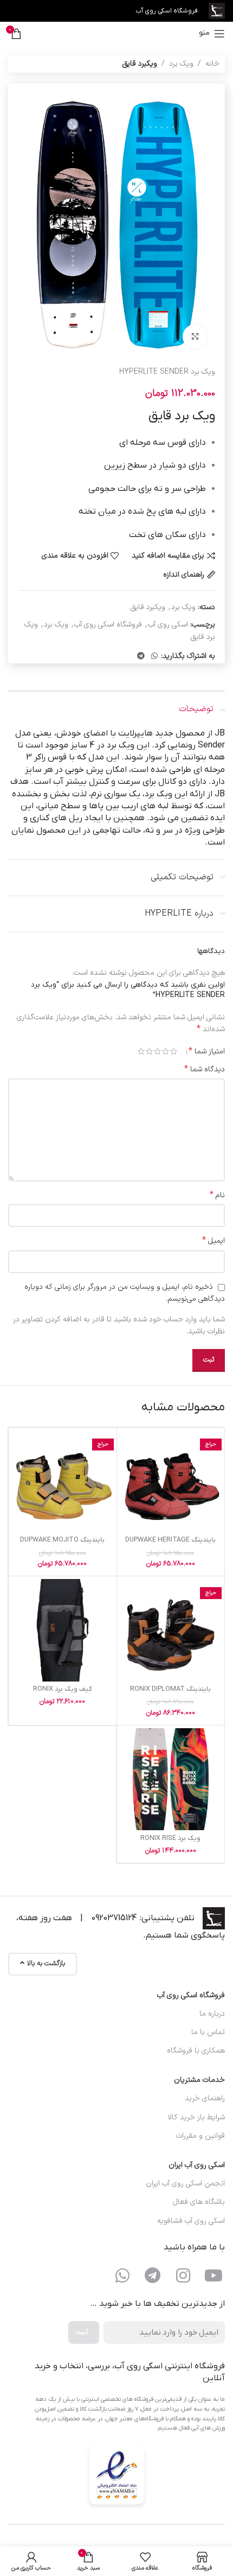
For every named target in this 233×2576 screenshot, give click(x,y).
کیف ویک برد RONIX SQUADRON (63, 1693)
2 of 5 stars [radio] (166, 1051)
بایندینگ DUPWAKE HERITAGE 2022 (170, 1544)
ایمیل (213, 1241)
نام (217, 1196)
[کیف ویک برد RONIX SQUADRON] (63, 1630)
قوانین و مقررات (200, 2136)
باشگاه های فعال (199, 2202)
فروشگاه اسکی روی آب (108, 625)
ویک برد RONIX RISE (170, 1838)
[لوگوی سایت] (217, 11)
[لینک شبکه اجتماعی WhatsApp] (154, 657)
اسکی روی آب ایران (197, 2165)
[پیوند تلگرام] (141, 657)
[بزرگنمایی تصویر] (195, 337)
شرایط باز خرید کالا (196, 2117)
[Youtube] (213, 2275)
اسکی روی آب (168, 625)
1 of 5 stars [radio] (174, 1051)
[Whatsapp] (122, 2275)
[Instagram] (183, 2275)
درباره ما (212, 2014)
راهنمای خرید (205, 2098)
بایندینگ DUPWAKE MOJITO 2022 (62, 1544)
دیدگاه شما (205, 1070)
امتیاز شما (207, 1051)
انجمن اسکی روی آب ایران (185, 2184)
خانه (212, 64)
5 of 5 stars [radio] (141, 1051)
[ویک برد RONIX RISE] (171, 1779)
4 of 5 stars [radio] (149, 1051)
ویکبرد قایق (140, 64)
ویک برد (181, 64)
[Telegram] (153, 2275)
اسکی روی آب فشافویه (191, 2221)
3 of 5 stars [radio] (157, 1051)
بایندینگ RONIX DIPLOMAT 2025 (170, 1693)
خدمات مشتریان (199, 2080)
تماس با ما (208, 2032)
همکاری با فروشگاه (196, 2051)
